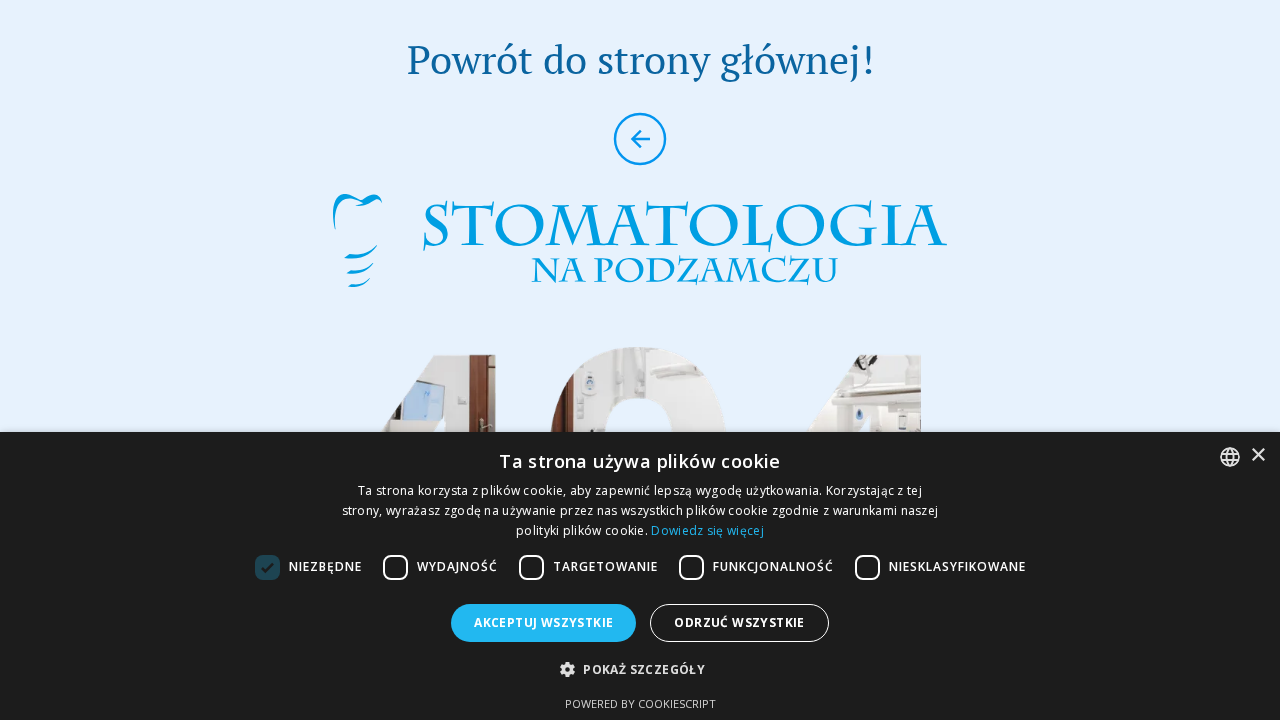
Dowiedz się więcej (707, 530)
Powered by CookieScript (640, 703)
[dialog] (640, 576)
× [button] (1257, 455)
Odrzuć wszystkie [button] (739, 622)
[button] (640, 669)
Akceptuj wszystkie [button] (543, 622)
